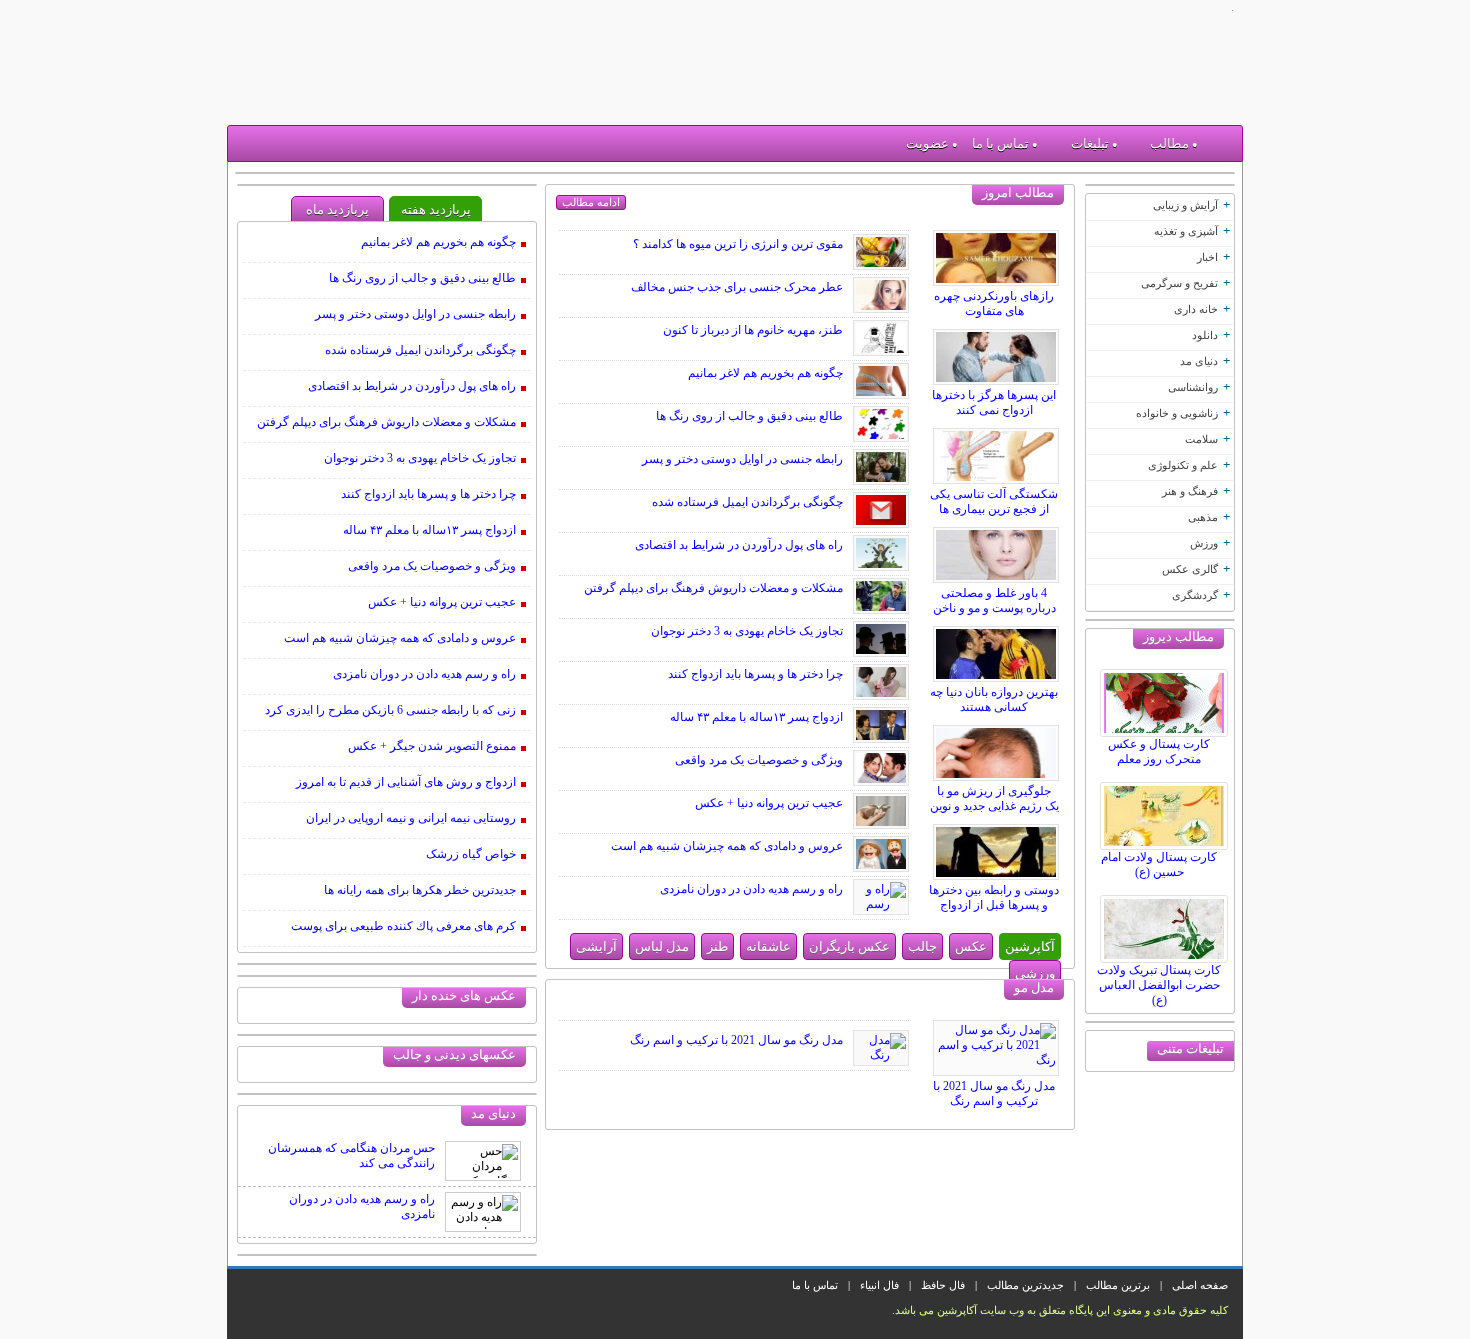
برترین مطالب (1118, 1285)
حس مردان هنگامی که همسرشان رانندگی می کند (351, 1155)
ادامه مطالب (591, 202)
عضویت (927, 143)
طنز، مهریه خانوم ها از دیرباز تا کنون (753, 330)
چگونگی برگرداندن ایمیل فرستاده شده (747, 502)
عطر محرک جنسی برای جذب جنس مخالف (737, 287)
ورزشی (1035, 973)
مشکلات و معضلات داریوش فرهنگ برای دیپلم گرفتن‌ (713, 588)
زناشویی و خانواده (1177, 413)
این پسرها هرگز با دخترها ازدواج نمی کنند (994, 402)
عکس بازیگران (849, 946)
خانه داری (1196, 309)
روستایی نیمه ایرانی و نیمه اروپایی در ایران (411, 818)
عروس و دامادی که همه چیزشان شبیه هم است (727, 846)
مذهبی (1203, 517)
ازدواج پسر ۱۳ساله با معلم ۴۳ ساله (756, 717)
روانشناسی (1193, 387)
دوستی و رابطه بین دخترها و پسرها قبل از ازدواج (994, 897)
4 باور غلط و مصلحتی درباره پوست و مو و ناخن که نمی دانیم (994, 608)
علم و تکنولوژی (1183, 465)
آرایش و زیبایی (1185, 205)
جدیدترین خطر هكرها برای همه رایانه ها (420, 890)
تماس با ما (1000, 143)
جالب (922, 946)
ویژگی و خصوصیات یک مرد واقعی (759, 760)
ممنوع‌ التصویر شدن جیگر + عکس (432, 746)
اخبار (1207, 257)
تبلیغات (1090, 143)
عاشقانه (768, 946)
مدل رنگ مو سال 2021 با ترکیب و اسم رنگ (994, 1093)
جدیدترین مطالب (1025, 1285)
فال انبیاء (879, 1285)
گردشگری (1195, 595)
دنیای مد (1199, 361)
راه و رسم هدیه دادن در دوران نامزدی (751, 889)
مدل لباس (662, 946)
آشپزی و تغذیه (1186, 231)
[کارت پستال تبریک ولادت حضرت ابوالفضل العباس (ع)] (1167, 924)
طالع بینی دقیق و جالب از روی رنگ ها (749, 416)
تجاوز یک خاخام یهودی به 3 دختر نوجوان (747, 631)
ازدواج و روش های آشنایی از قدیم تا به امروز (406, 782)
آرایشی (596, 946)
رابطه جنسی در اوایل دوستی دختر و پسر (742, 459)
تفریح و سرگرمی (1179, 283)
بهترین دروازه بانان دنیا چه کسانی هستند (994, 699)
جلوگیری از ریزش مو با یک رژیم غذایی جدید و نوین (994, 798)
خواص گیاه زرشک (471, 854)
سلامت (1201, 439)
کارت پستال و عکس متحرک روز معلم (1159, 751)
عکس (971, 946)
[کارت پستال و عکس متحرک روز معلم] (1167, 698)
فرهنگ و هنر (1190, 491)
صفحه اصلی (1200, 1285)
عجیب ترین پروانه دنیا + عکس (769, 803)
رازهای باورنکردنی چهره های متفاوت (994, 303)
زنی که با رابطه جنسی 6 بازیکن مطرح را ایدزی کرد (390, 710)
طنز (717, 946)
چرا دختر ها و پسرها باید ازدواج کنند (755, 674)
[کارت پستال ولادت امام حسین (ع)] (1167, 811)
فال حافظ (943, 1285)
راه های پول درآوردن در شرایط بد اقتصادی (739, 545)
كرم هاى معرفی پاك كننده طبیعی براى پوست (403, 926)
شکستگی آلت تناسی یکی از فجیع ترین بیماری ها (994, 501)
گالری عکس (1190, 569)
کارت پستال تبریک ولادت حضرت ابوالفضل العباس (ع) (1159, 985)
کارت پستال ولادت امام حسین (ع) (1159, 864)
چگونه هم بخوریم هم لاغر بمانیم (765, 373)
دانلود (1205, 335)
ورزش (1204, 543)
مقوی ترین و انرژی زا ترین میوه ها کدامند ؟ (738, 244)
